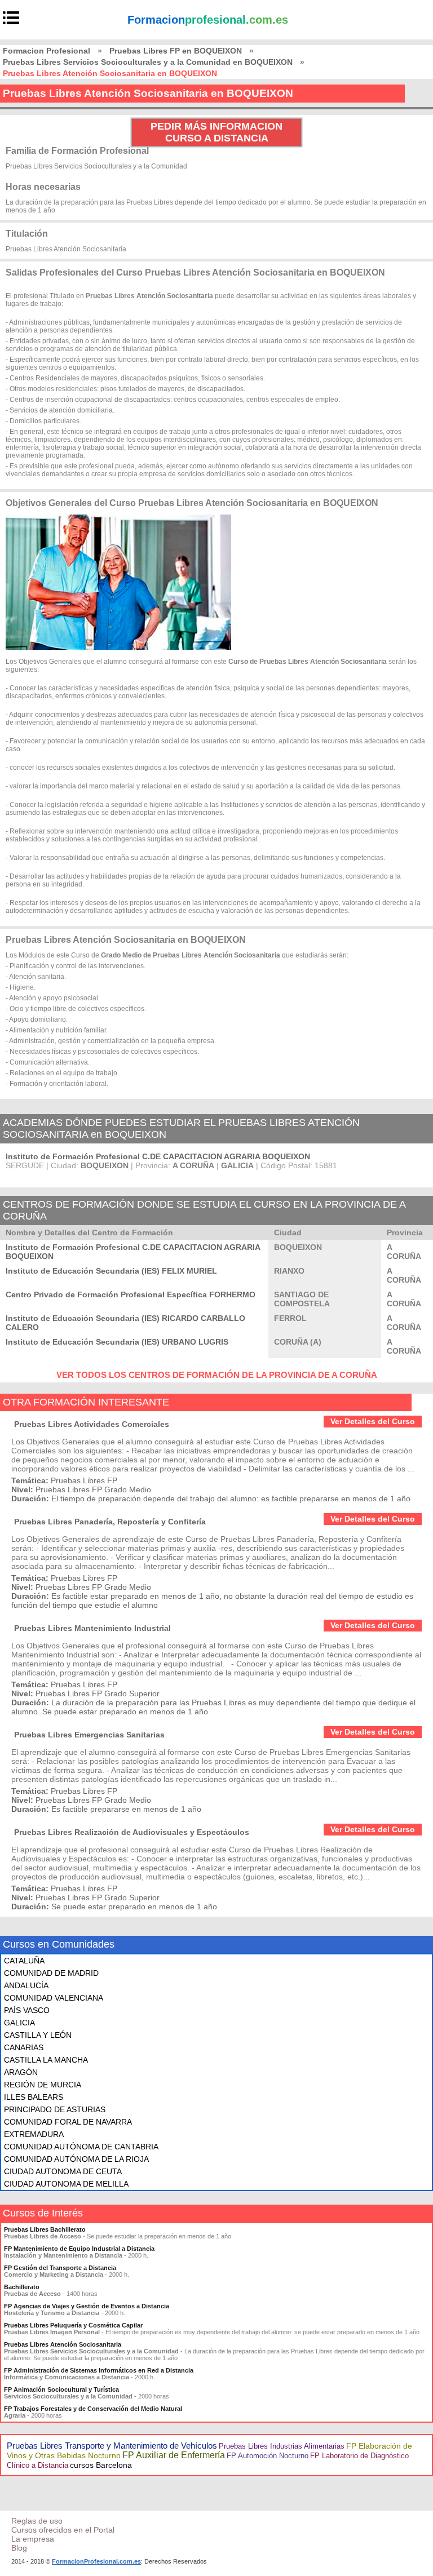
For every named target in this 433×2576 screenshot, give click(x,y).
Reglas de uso (37, 2521)
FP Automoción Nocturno (268, 2456)
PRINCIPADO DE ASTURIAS (55, 2109)
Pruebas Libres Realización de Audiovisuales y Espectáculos (132, 1832)
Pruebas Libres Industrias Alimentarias (282, 2446)
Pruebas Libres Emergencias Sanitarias (89, 1735)
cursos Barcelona (101, 2465)
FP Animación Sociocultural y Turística (61, 2389)
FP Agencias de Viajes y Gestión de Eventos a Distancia (87, 2306)
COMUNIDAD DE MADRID (51, 1973)
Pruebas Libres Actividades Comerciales (92, 1424)
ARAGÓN (21, 2072)
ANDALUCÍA (26, 1985)
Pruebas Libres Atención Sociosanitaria (63, 2344)
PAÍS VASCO (27, 2010)
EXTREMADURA (34, 2134)
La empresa (33, 2539)
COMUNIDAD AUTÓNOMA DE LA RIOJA (76, 2159)
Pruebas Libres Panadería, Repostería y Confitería (110, 1522)
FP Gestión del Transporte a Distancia (60, 2268)
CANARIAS (24, 2047)
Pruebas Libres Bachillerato (45, 2229)
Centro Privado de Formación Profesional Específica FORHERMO (131, 1294)
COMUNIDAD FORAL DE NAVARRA (68, 2122)
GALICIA (19, 2023)
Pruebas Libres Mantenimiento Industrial (92, 1628)
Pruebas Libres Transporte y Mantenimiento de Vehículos (112, 2446)
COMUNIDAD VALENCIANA (54, 1998)
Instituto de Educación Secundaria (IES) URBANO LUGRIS (117, 1342)
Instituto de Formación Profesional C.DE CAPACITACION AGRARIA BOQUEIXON (158, 1156)
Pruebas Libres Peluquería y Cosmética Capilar (73, 2325)
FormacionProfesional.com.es (96, 2561)
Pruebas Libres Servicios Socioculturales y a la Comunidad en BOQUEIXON (148, 62)
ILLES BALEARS (34, 2097)
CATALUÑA (24, 1961)
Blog (19, 2548)
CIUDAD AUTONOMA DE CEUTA (63, 2171)
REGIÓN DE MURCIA (43, 2085)
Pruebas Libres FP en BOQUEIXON (176, 51)
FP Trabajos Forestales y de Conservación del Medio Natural (93, 2409)
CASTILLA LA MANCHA (46, 2060)
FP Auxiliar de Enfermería (174, 2455)
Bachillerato (22, 2287)
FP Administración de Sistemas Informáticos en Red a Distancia (99, 2370)
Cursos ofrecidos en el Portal (63, 2530)
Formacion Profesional (47, 51)
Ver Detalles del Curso (373, 1421)
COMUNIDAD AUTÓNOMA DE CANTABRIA (81, 2147)
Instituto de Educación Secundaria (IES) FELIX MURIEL (111, 1271)
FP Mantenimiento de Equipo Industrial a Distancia (79, 2249)
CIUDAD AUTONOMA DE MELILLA (66, 2184)
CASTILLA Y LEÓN (38, 2035)
